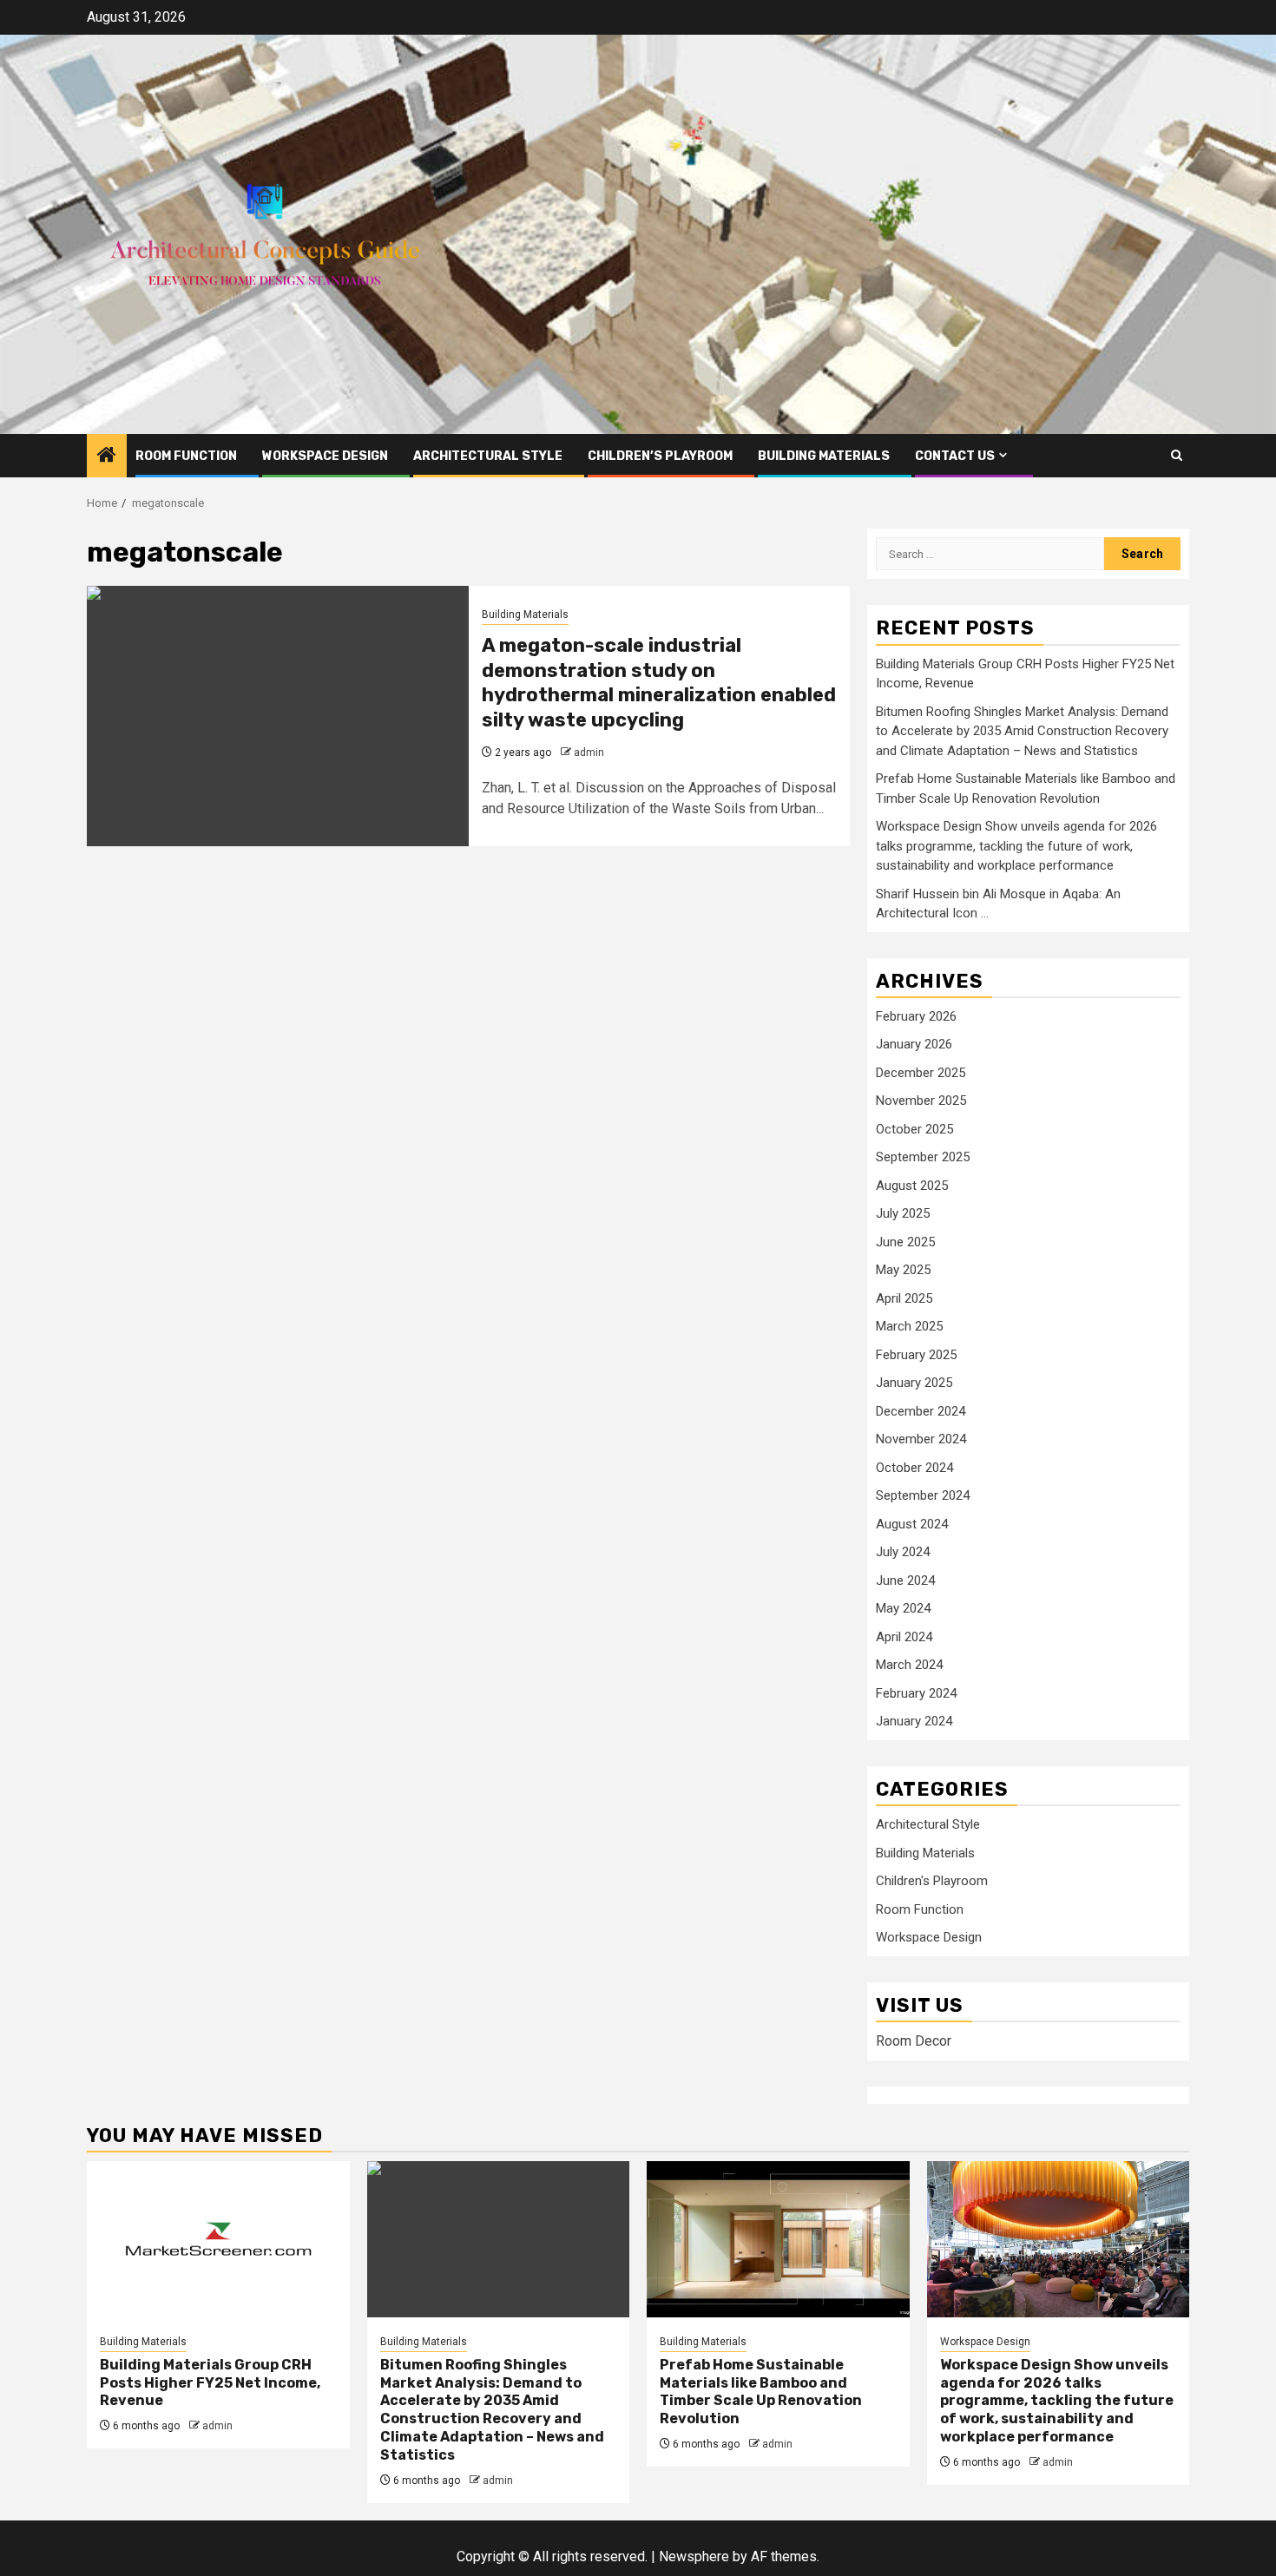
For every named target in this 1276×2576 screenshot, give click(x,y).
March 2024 (909, 1665)
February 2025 (916, 1355)
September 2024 (923, 1495)
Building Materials (824, 456)
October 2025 (914, 1129)
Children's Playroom (932, 1881)
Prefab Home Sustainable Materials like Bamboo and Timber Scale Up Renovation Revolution (761, 2392)
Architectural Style (488, 456)
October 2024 (914, 1468)
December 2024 (921, 1411)
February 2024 (916, 1693)
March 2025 (909, 1326)
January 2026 (914, 1044)
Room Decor (914, 2041)
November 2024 (921, 1439)
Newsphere (694, 2556)
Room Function (186, 456)
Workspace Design (325, 456)
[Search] (1177, 455)
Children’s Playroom (660, 456)
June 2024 (905, 1580)
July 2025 (903, 1213)
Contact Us (955, 456)
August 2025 (912, 1186)
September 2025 (923, 1157)
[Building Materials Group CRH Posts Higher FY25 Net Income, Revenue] (218, 2239)
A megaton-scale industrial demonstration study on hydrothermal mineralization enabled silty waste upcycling (659, 683)
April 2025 (904, 1298)
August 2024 (912, 1524)
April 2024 (904, 1637)
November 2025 (921, 1101)
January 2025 (914, 1383)
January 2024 (914, 1721)
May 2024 (903, 1608)
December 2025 (921, 1073)
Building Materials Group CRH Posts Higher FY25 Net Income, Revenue (210, 2383)
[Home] (107, 457)
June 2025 (905, 1242)
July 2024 (903, 1552)
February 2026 (916, 1016)
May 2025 (903, 1270)
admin (589, 752)
